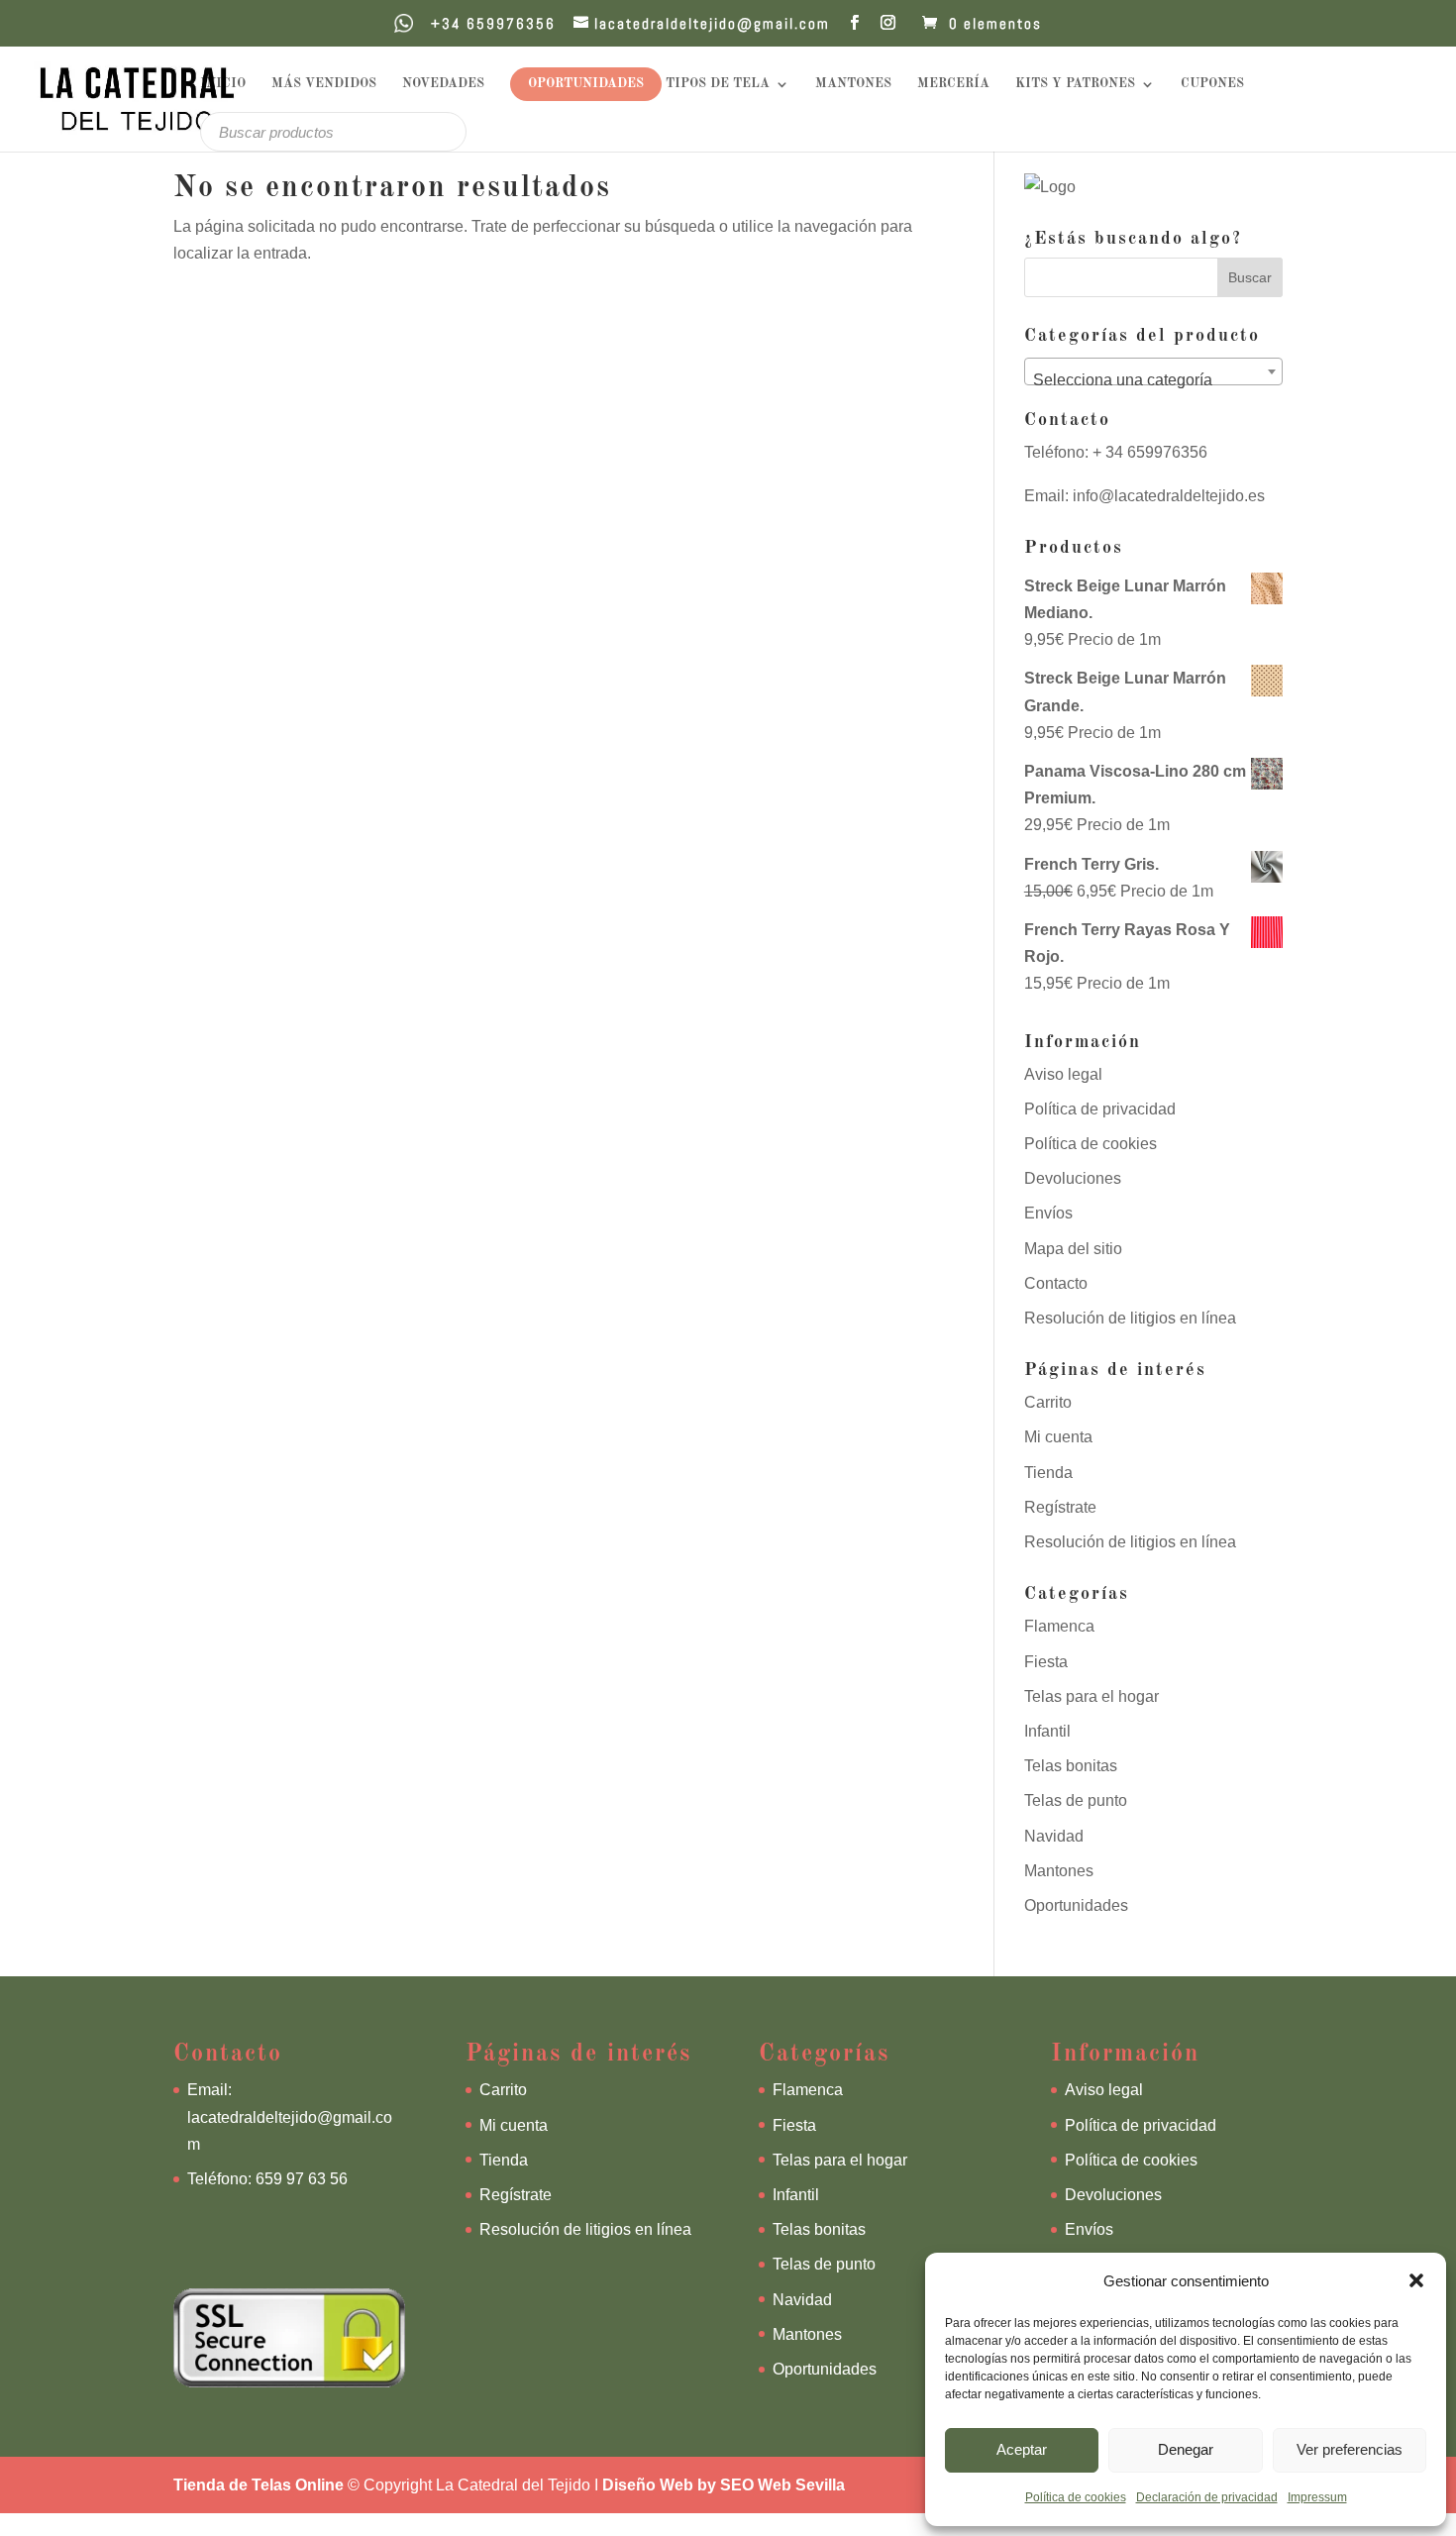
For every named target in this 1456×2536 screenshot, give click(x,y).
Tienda (1048, 1473)
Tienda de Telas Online (259, 2485)
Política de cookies (1076, 2497)
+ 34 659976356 (1148, 452)
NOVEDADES (443, 84)
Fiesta (1046, 1662)
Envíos (1048, 1213)
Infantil (1047, 1731)
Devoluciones (1073, 1178)
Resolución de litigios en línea (1130, 1318)
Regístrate (1060, 1507)
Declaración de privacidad (1207, 2497)
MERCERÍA (953, 84)
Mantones (1059, 1871)
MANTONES (853, 84)
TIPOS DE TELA (718, 84)
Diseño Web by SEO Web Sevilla (724, 2485)
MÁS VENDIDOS (324, 84)
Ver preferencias (1350, 2449)
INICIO (223, 84)
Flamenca (1059, 1626)
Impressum (1317, 2497)
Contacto (1056, 1283)
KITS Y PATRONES (1075, 84)
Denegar (1186, 2449)
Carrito (1048, 1402)
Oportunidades (1076, 1905)
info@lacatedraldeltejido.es (1169, 496)
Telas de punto (1076, 1800)
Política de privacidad (1100, 1109)
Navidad (1054, 1836)
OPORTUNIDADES (586, 84)
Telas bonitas (1071, 1766)
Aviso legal (1063, 1074)
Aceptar (1022, 2449)
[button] (1416, 2280)
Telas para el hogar (1092, 1696)
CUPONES (1212, 84)
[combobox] (1153, 371)
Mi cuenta (1058, 1437)
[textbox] (1153, 380)
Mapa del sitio (1073, 1249)
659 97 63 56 (302, 2179)
